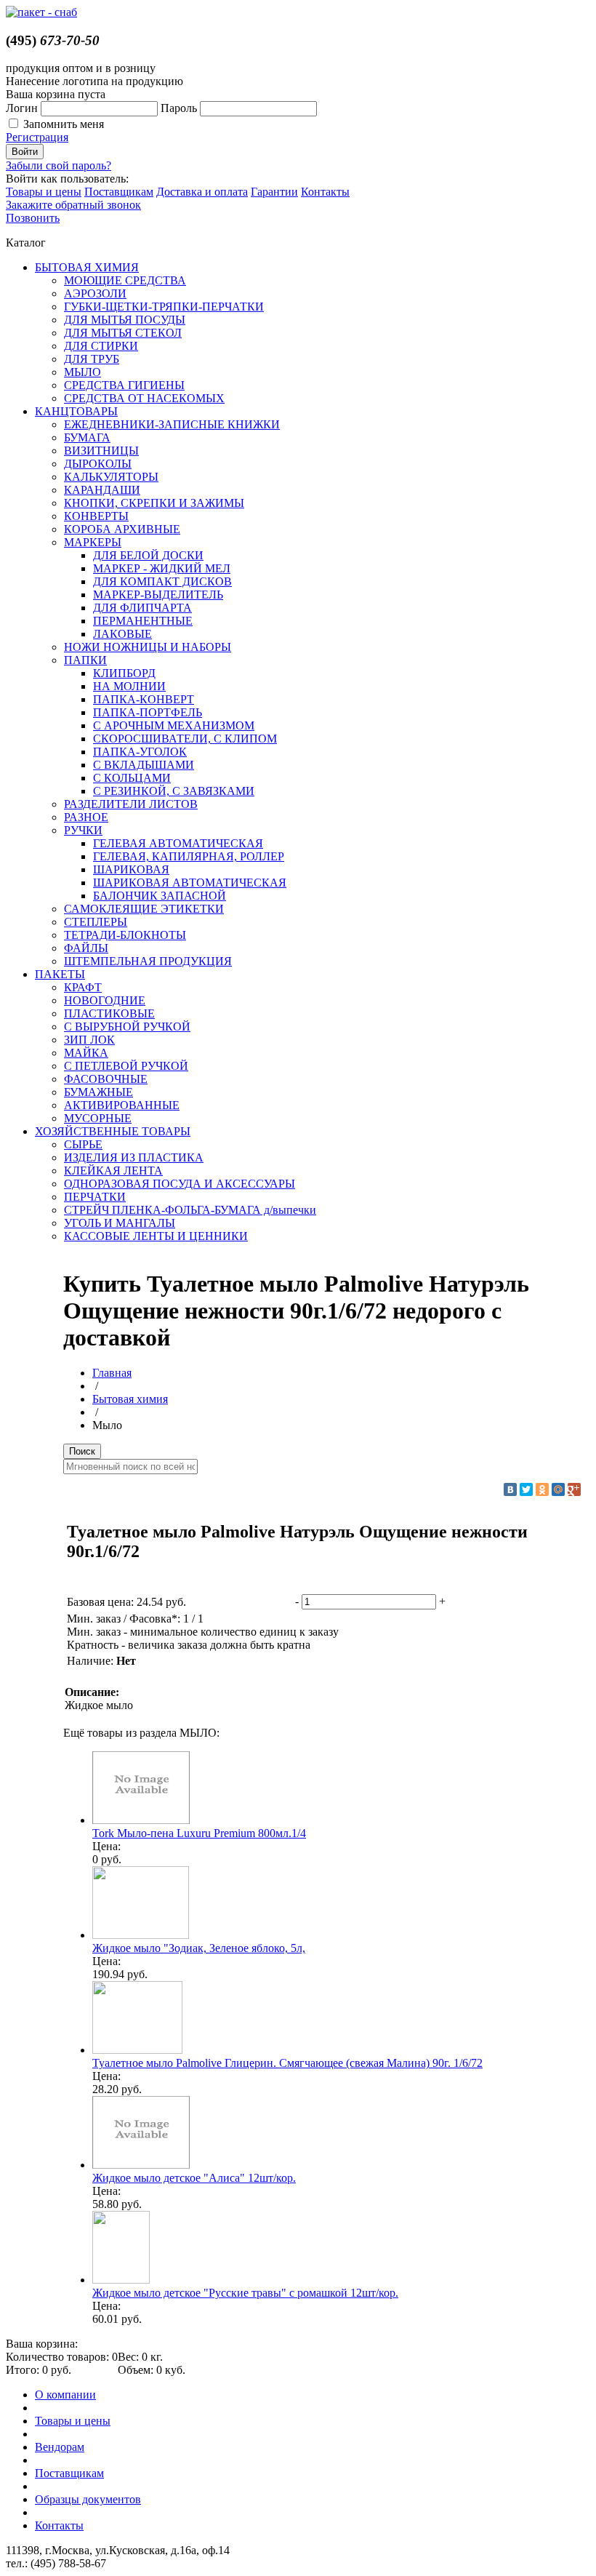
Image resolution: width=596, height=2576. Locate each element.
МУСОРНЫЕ (98, 1118)
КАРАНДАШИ (102, 490)
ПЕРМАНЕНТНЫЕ (143, 621)
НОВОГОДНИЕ (105, 1000)
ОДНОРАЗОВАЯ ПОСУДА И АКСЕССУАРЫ (180, 1184)
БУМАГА (87, 437)
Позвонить (33, 218)
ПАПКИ (85, 660)
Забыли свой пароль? (59, 165)
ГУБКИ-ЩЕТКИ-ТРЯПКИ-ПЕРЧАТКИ (164, 307)
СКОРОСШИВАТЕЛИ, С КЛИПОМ (185, 739)
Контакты (325, 192)
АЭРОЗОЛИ (95, 293)
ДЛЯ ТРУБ (92, 359)
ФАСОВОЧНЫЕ (106, 1079)
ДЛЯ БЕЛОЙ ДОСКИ (148, 555)
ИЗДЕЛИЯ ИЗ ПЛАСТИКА (134, 1157)
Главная (112, 1373)
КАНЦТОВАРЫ (76, 411)
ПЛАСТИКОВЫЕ (109, 1013)
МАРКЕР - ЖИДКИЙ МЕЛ (162, 568)
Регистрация (37, 137)
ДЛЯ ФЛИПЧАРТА (142, 608)
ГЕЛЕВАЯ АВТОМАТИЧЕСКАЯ (178, 843)
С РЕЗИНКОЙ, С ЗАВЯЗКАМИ (174, 791)
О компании (65, 2395)
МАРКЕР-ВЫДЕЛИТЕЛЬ (158, 595)
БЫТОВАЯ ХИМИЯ (87, 267)
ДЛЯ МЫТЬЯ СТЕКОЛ (123, 333)
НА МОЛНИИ (129, 686)
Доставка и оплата (202, 192)
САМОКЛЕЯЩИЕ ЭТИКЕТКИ (144, 909)
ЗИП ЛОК (89, 1040)
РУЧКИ (83, 830)
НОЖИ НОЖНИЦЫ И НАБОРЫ (148, 647)
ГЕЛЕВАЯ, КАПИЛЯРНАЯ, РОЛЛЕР (189, 856)
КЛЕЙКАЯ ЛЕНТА (113, 1171)
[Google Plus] (574, 1489)
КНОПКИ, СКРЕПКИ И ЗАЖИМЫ (154, 503)
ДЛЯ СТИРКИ (101, 346)
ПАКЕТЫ (60, 974)
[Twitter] (526, 1489)
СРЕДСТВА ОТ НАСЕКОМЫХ (144, 398)
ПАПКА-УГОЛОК (140, 752)
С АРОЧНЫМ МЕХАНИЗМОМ (174, 725)
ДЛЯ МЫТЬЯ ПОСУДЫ (125, 320)
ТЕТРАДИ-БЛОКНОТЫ (125, 935)
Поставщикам (119, 192)
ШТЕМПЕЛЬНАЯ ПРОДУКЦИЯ (148, 961)
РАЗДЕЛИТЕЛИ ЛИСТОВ (131, 804)
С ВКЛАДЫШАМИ (144, 765)
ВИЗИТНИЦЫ (101, 451)
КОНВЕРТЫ (96, 516)
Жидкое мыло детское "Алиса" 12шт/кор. (194, 2178)
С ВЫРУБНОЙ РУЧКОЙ (127, 1027)
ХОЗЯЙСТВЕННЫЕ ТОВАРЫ (113, 1131)
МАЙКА (86, 1053)
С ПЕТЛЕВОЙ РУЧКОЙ (126, 1066)
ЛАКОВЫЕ (122, 634)
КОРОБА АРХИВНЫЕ (122, 529)
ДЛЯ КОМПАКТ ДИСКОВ (162, 581)
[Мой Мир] (558, 1489)
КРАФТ (83, 987)
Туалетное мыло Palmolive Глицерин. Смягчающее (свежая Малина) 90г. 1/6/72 (287, 2063)
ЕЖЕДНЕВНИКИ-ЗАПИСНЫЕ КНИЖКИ (172, 424)
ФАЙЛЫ (86, 948)
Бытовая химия (130, 1399)
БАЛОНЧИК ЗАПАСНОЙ (160, 896)
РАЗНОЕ (86, 817)
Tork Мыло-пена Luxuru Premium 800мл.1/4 (199, 1833)
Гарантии (274, 192)
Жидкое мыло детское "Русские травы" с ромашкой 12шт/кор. (245, 2293)
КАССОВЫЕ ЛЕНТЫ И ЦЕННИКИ (156, 1236)
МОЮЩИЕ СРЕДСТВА (125, 280)
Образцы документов (88, 2499)
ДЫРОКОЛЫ (98, 464)
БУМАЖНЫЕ (98, 1092)
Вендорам (60, 2447)
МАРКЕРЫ (93, 542)
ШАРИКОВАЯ (131, 869)
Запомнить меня (64, 124)
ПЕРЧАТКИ (95, 1197)
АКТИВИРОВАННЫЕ (122, 1105)
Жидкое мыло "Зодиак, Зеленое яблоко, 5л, (199, 1948)
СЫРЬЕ (83, 1144)
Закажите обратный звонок (73, 205)
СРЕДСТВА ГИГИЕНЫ (124, 385)
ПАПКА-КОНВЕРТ (144, 699)
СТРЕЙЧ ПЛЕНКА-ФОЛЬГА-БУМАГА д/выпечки (190, 1210)
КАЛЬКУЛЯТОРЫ (111, 477)
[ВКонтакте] (510, 1489)
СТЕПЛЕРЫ (96, 922)
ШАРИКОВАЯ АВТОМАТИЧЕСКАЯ (190, 883)
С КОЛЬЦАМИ (132, 778)
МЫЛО (82, 372)
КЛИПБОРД (124, 673)
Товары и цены (44, 192)
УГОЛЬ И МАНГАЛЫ (120, 1223)
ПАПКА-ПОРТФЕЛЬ (148, 712)
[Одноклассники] (542, 1489)
